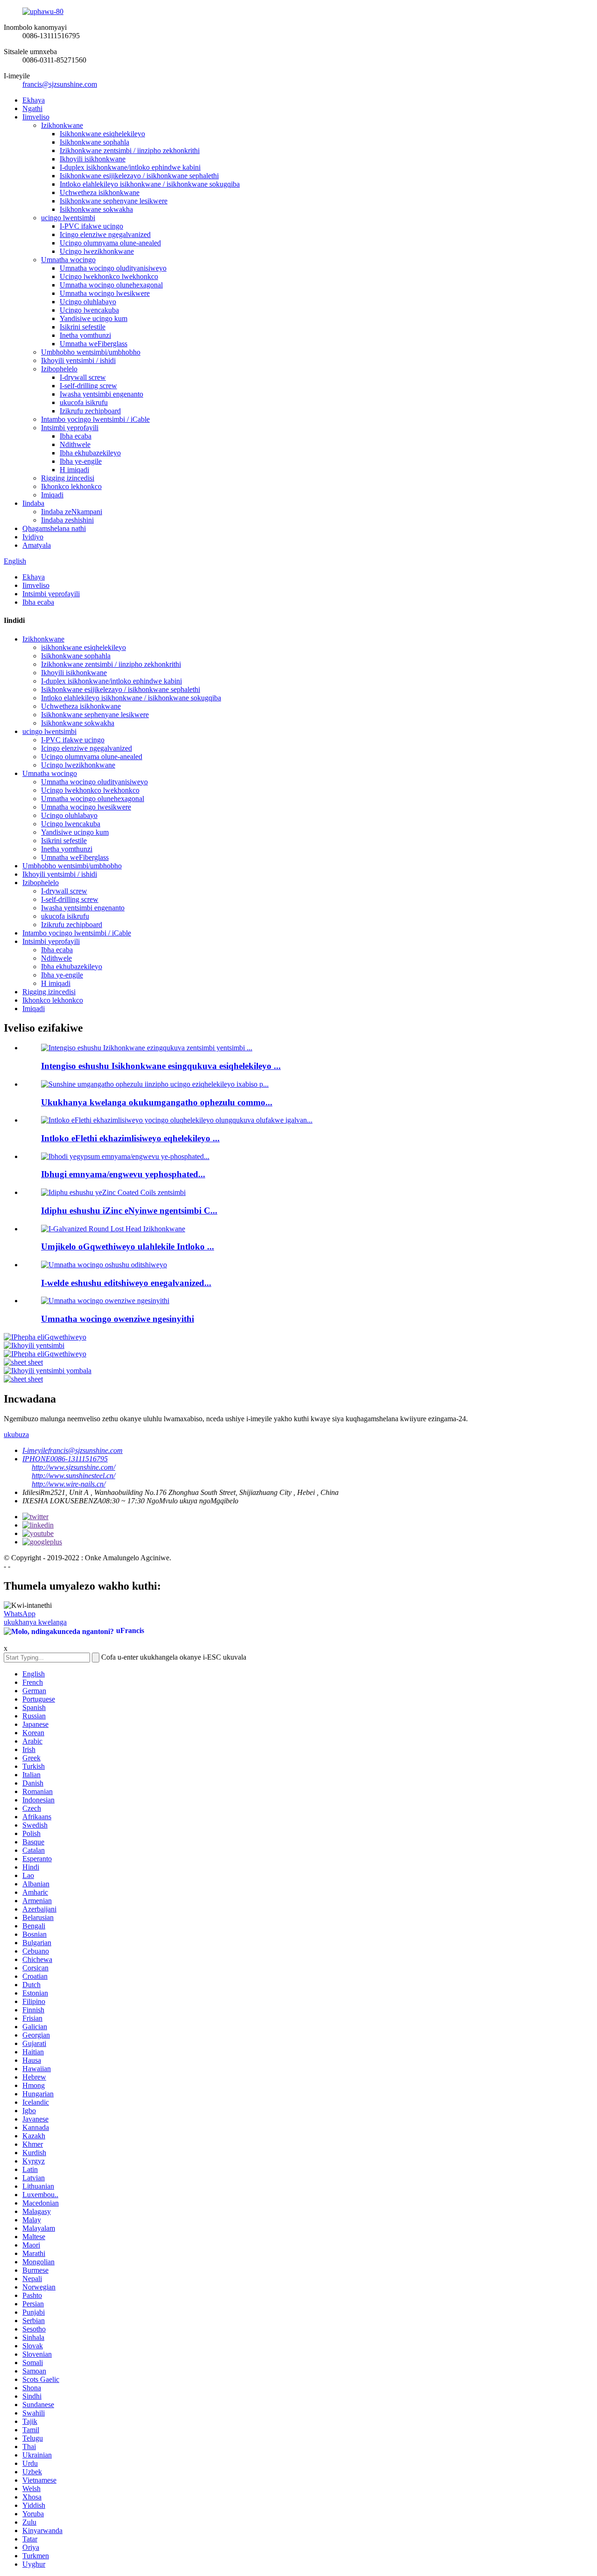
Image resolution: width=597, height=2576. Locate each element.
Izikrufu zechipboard (90, 411)
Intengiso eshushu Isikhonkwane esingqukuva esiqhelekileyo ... (161, 1066)
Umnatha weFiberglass (94, 344)
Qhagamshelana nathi (54, 528)
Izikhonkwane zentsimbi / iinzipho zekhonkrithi (130, 150)
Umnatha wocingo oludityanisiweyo (113, 268)
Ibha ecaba (76, 436)
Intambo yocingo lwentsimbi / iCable (95, 419)
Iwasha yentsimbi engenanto (101, 394)
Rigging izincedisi (68, 478)
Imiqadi (52, 495)
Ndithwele (75, 444)
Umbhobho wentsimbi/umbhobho (91, 352)
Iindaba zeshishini (67, 520)
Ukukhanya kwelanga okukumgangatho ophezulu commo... (157, 1102)
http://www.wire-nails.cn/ (69, 1484)
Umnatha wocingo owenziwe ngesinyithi (118, 1319)
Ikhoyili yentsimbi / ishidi (78, 360)
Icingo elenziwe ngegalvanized (105, 234)
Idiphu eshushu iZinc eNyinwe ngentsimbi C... (129, 1211)
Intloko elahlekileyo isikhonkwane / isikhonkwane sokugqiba (150, 184)
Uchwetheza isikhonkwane (100, 192)
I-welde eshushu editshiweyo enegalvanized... (126, 1283)
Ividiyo (33, 537)
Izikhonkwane (62, 125)
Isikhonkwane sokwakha (96, 209)
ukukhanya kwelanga (35, 1622)
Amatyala (37, 545)
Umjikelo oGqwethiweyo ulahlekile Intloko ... (128, 1246)
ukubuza (16, 1435)
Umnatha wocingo (68, 260)
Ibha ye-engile (81, 461)
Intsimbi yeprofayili (70, 428)
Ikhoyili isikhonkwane (93, 159)
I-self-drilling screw (88, 386)
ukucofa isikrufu (84, 402)
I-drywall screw (83, 377)
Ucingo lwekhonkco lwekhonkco (109, 276)
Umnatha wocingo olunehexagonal (111, 285)
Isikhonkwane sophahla (94, 142)
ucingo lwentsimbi (68, 218)
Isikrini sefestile (83, 327)
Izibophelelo (59, 369)
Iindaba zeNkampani (72, 512)
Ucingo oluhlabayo (88, 302)
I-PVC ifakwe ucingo (91, 226)
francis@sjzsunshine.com (60, 84)
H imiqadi (74, 470)
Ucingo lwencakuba (89, 310)
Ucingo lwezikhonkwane (97, 251)
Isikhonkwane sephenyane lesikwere (114, 201)
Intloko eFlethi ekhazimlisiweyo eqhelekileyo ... (130, 1138)
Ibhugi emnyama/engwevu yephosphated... (123, 1174)
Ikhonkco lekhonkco (71, 486)
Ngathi (32, 108)
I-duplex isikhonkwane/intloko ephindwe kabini (130, 167)
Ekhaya (34, 100)
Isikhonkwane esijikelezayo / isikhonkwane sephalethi (139, 176)
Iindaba (33, 503)
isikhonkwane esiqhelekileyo (83, 647)
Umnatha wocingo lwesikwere (105, 293)
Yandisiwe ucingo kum (94, 318)
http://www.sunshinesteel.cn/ (73, 1476)
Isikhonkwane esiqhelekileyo (102, 134)
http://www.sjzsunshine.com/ (73, 1467)
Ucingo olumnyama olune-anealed (110, 243)
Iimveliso (36, 117)
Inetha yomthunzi (85, 335)
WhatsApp (20, 1614)
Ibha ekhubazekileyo (90, 453)
